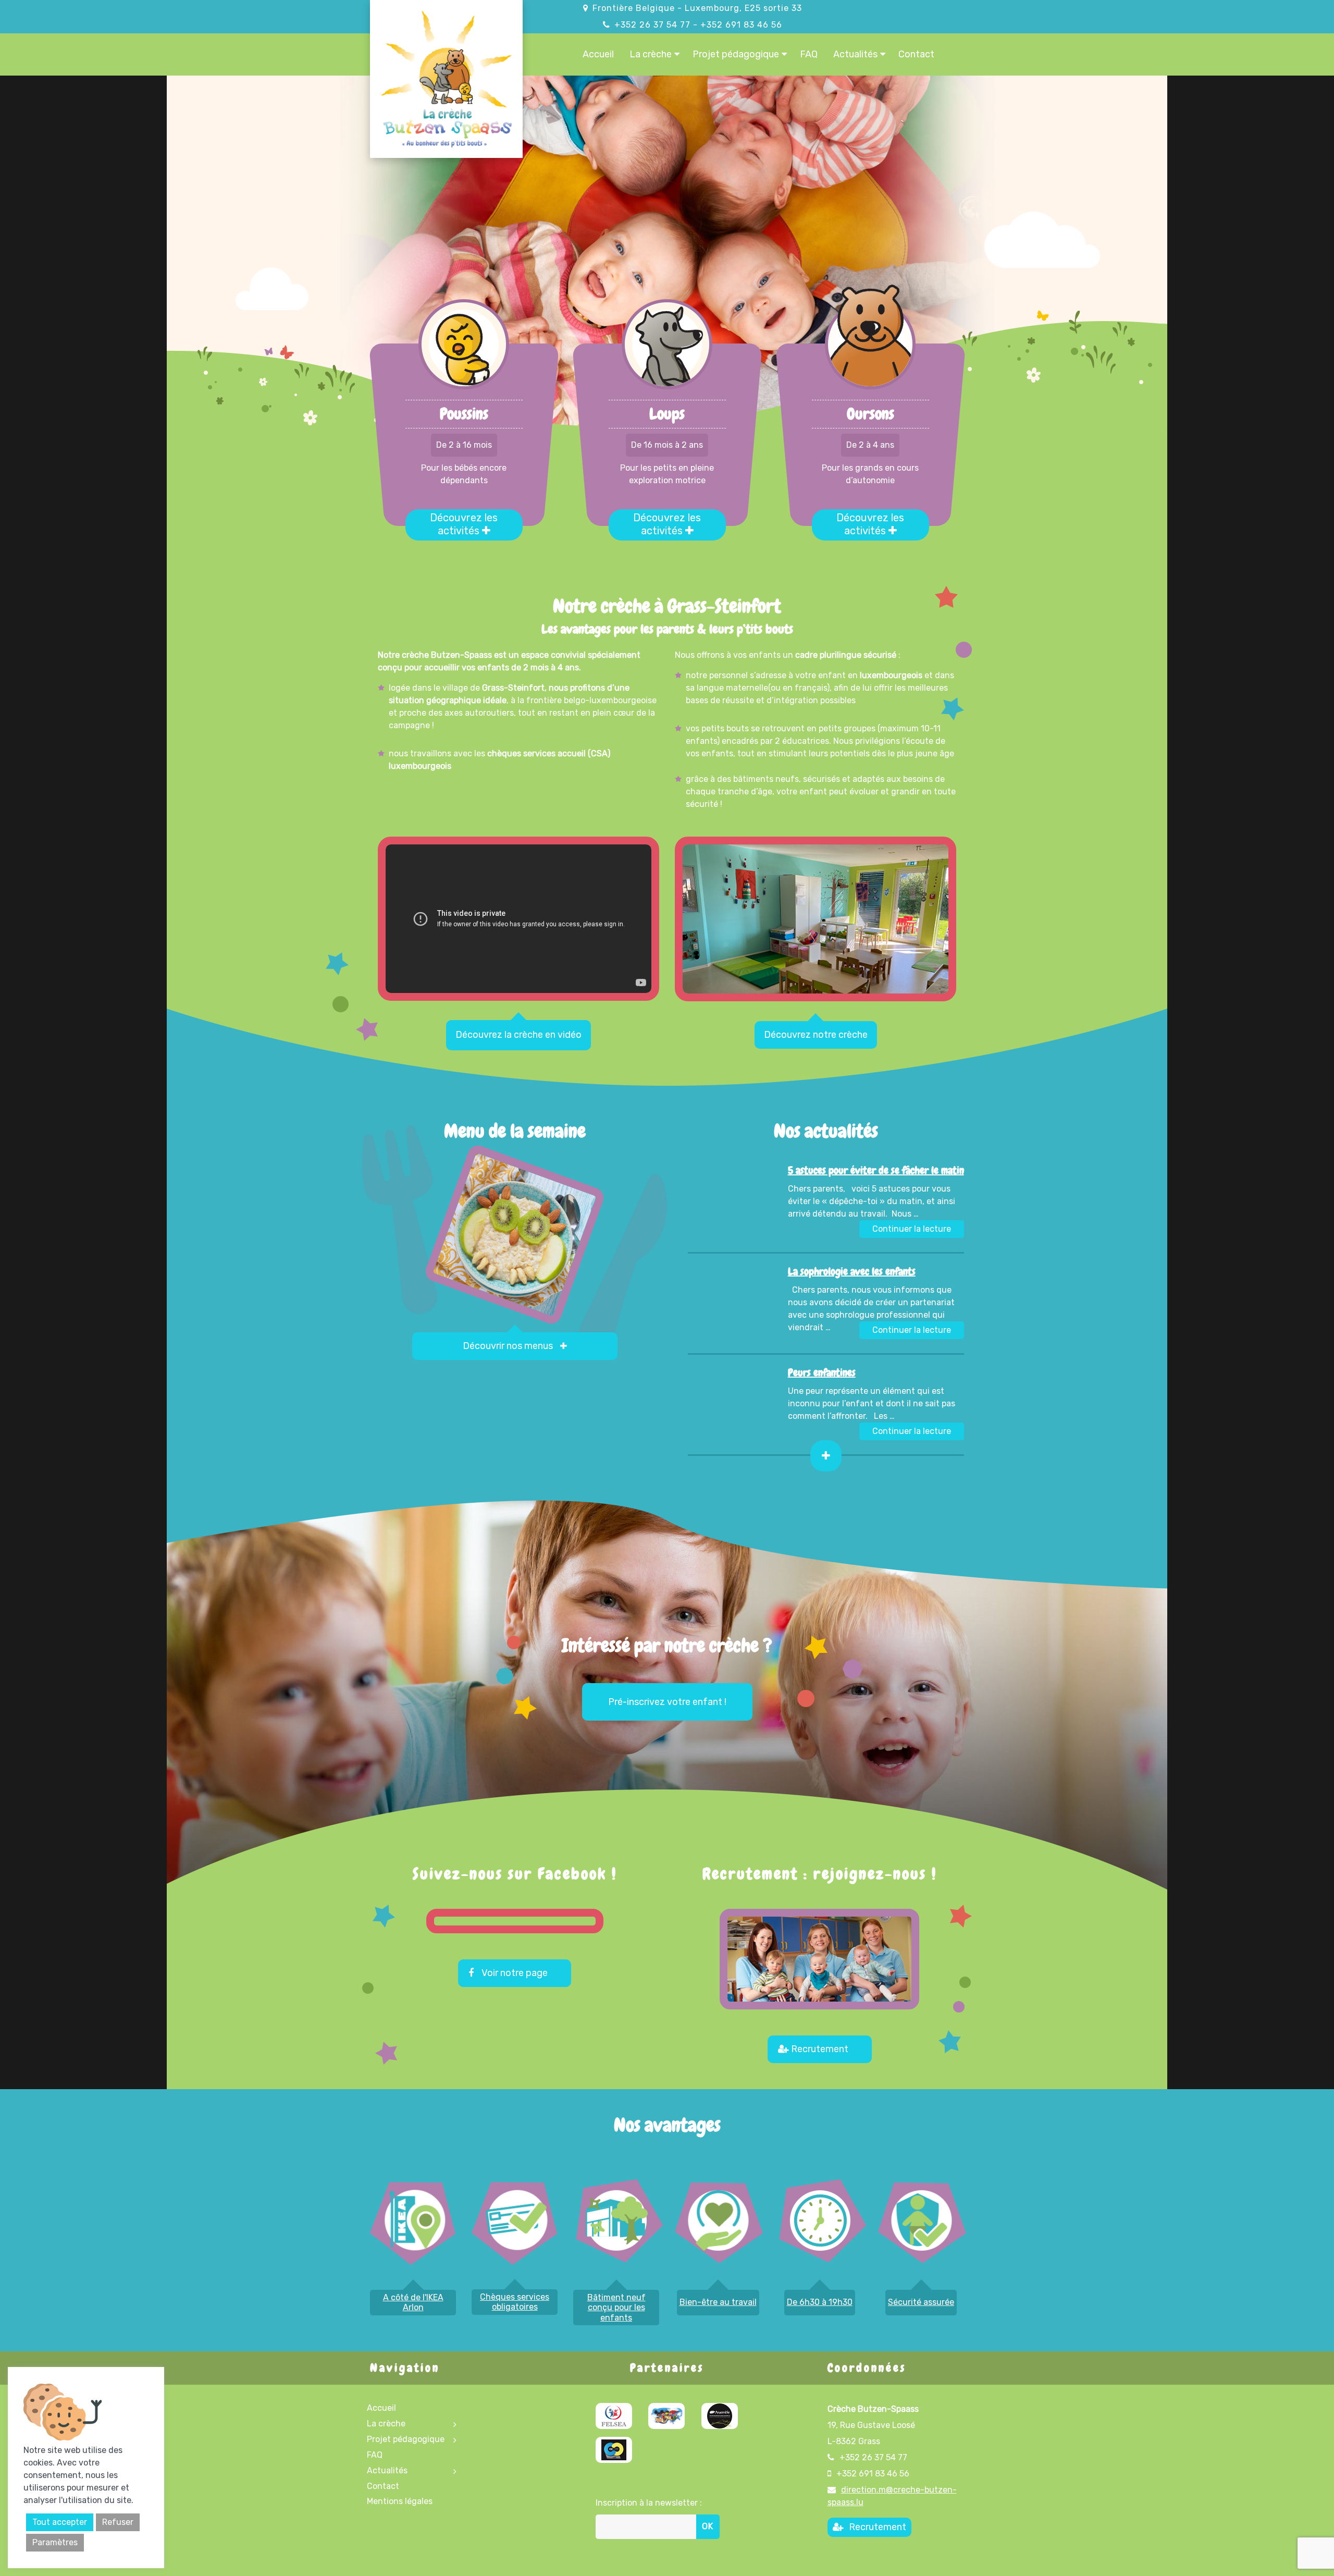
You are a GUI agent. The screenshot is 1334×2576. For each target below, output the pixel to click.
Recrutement (820, 2049)
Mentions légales (400, 2501)
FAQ (809, 54)
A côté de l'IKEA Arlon (413, 2302)
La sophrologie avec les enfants (852, 1271)
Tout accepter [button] (60, 2522)
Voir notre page (515, 1973)
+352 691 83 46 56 (741, 25)
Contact (916, 54)
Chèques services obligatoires (515, 2302)
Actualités (855, 54)
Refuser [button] (118, 2522)
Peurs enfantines (822, 1372)
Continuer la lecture (918, 1229)
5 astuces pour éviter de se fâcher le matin (876, 1170)
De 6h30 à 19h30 (820, 2302)
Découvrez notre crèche (816, 1035)
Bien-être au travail (718, 2302)
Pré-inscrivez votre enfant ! (667, 1702)
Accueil (598, 54)
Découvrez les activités (464, 524)
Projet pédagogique (736, 54)
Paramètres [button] (55, 2542)
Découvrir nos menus (509, 1346)
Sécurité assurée (921, 2302)
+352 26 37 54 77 (652, 25)
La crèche (651, 54)
